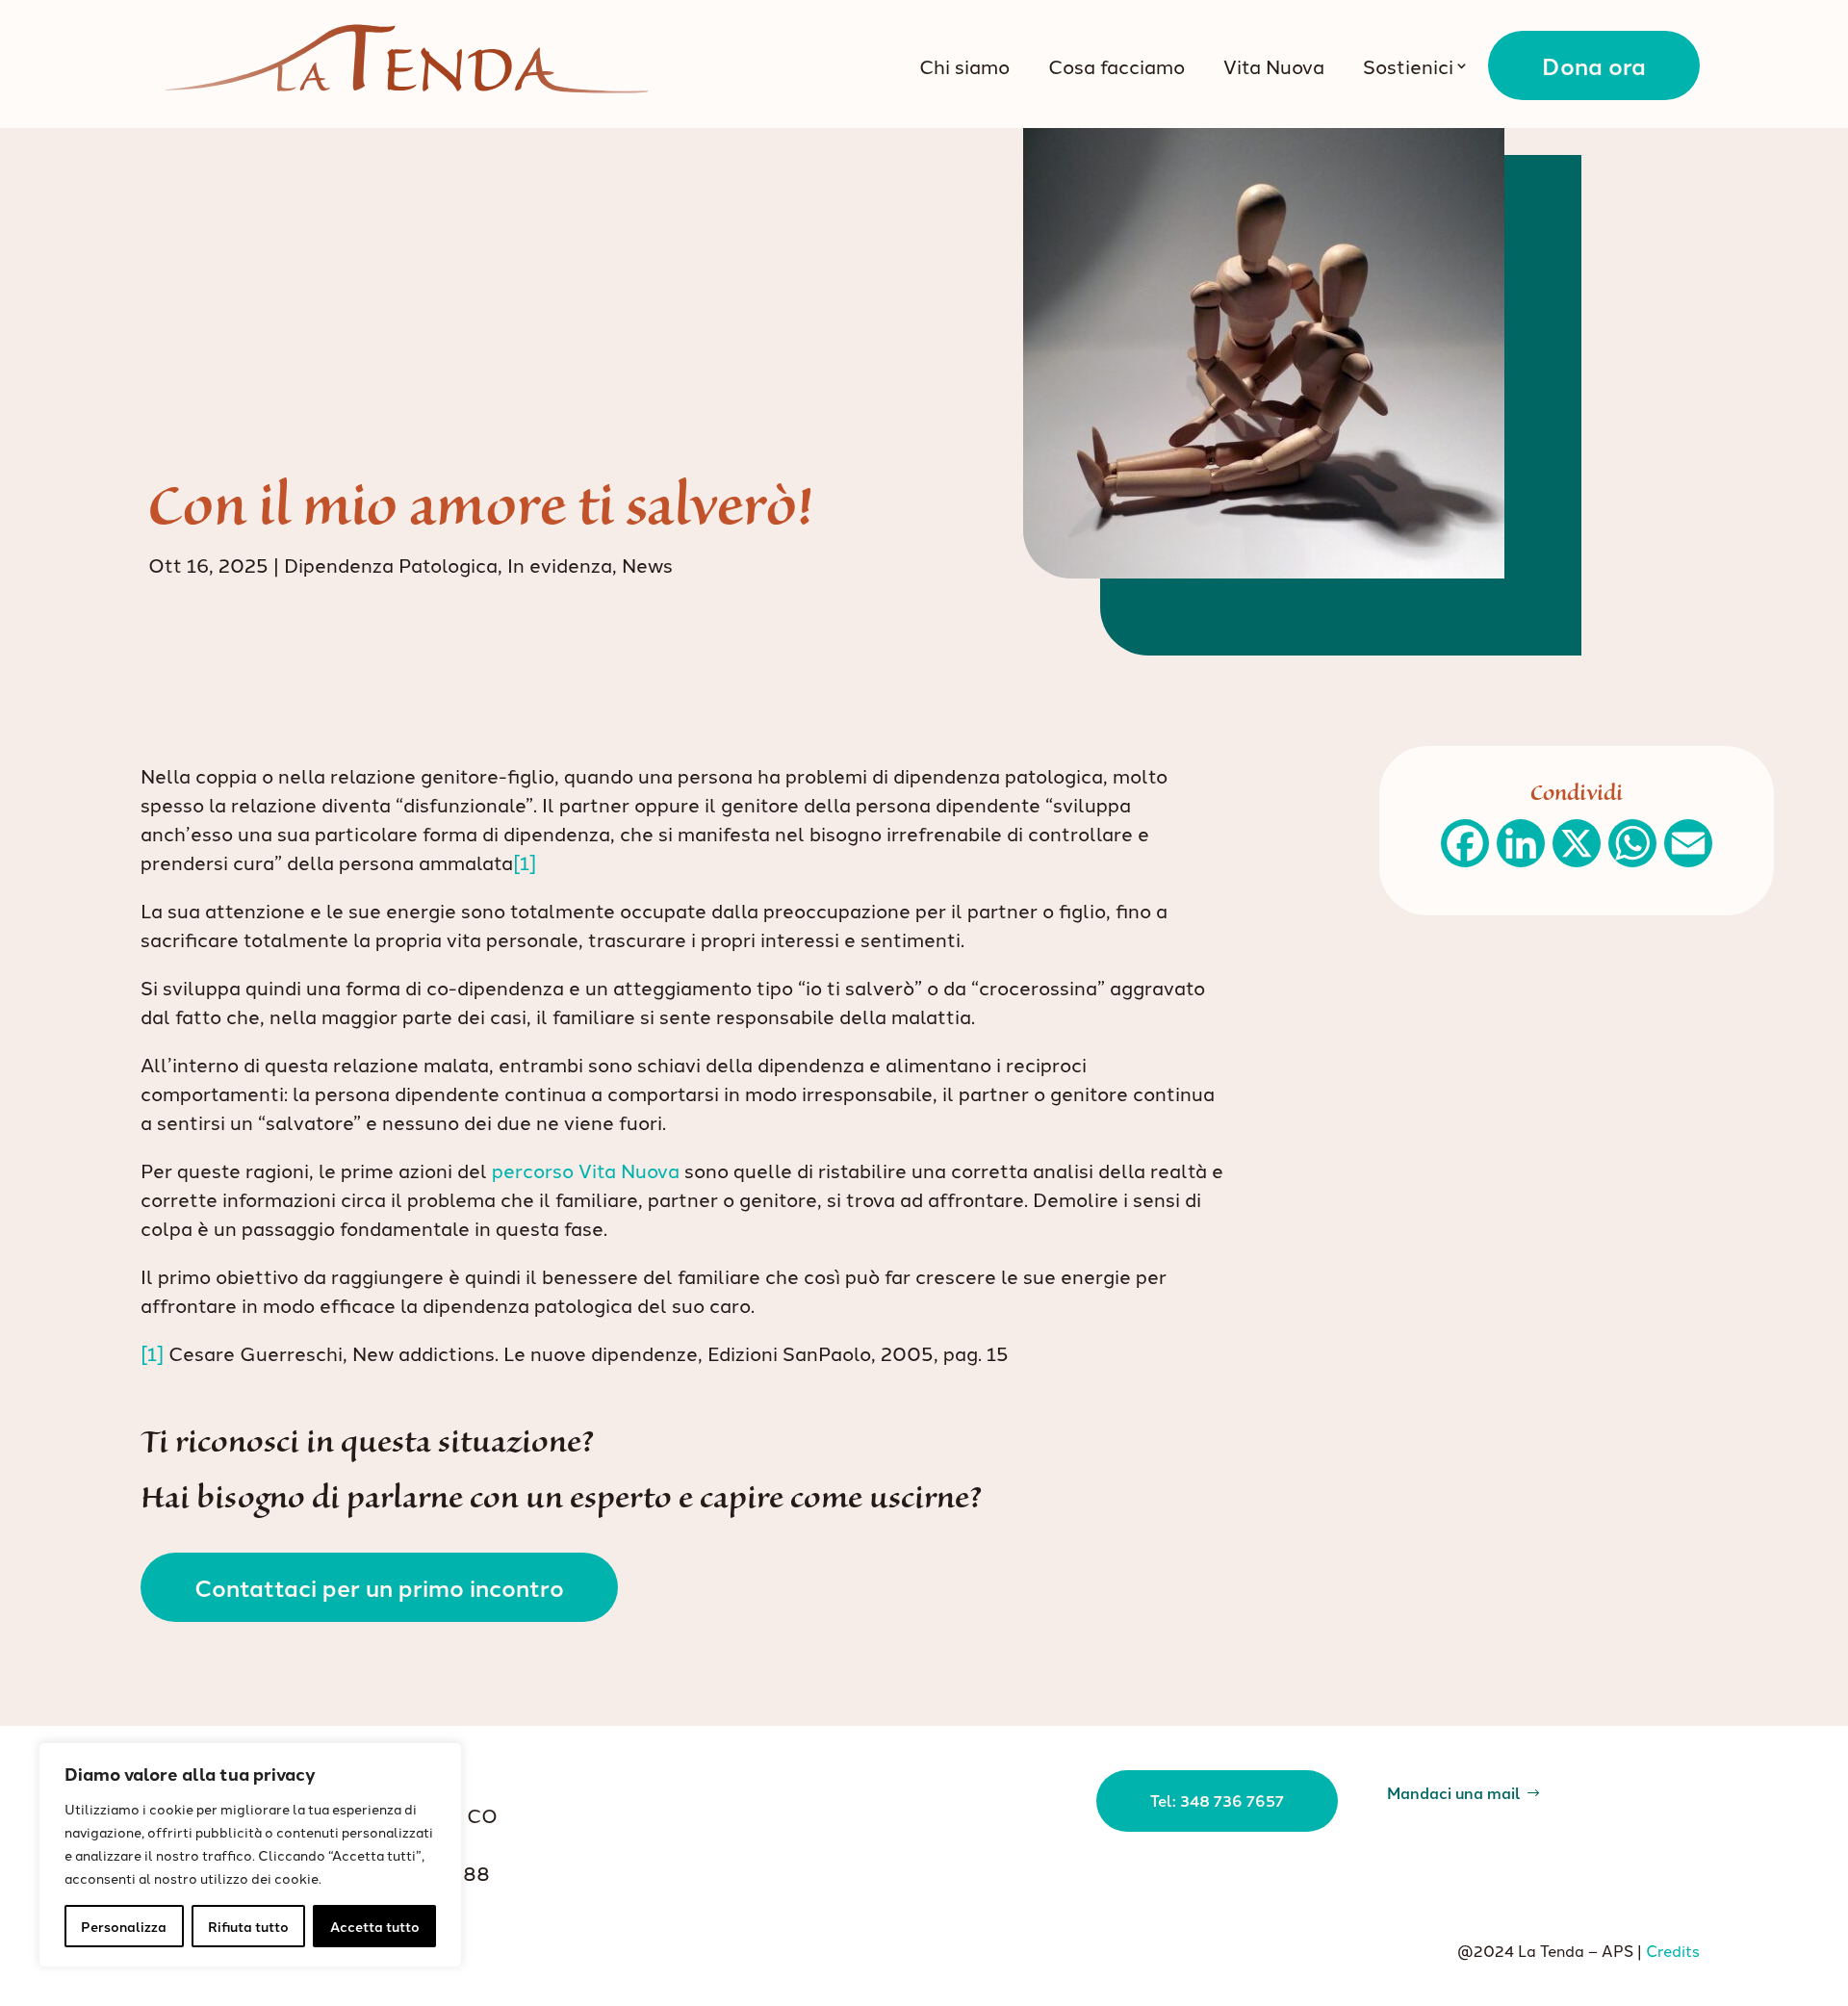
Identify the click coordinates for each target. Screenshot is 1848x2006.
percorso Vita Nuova (586, 1170)
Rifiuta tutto (248, 1926)
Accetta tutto (375, 1926)
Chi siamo (964, 65)
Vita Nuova (1274, 65)
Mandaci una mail (1454, 1791)
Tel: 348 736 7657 (1217, 1800)
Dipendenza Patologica (391, 564)
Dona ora (1594, 65)
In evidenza (560, 564)
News (647, 564)
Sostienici (1408, 65)
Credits (1673, 1950)
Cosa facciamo (1116, 65)
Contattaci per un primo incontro (379, 1587)
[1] (525, 862)
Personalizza (124, 1926)
